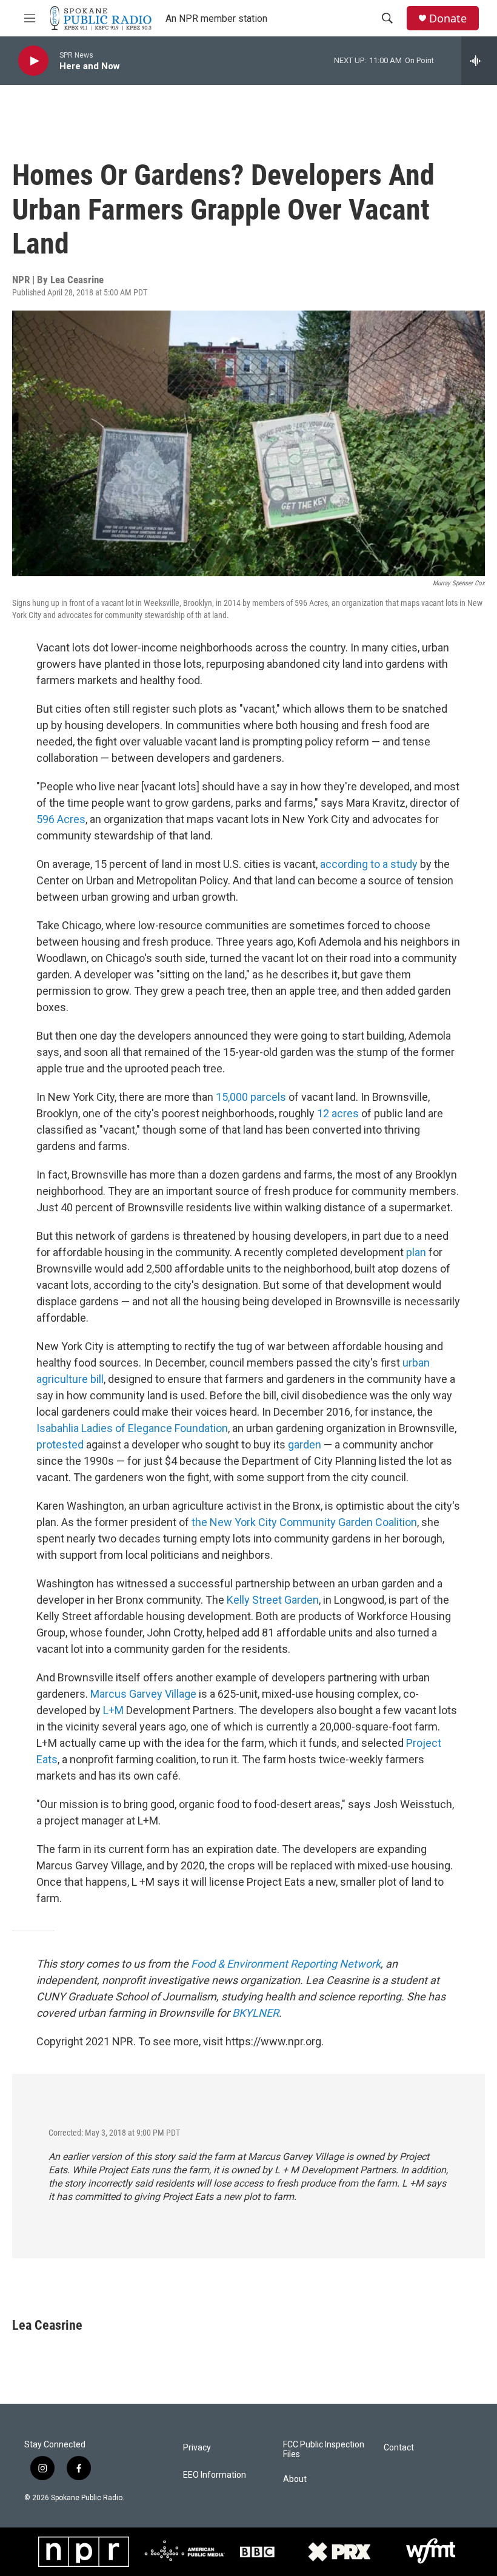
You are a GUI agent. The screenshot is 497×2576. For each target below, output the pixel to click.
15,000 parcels (250, 1097)
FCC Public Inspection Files (324, 2450)
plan (415, 1252)
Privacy (197, 2448)
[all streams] (479, 61)
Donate (448, 18)
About (295, 2479)
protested (60, 1444)
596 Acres (61, 819)
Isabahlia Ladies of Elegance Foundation (132, 1428)
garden (305, 1444)
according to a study (369, 864)
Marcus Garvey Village (142, 1694)
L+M (112, 1710)
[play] (33, 61)
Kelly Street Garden (272, 1600)
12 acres (337, 1113)
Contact (399, 2448)
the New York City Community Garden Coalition (303, 1522)
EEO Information (215, 2475)
